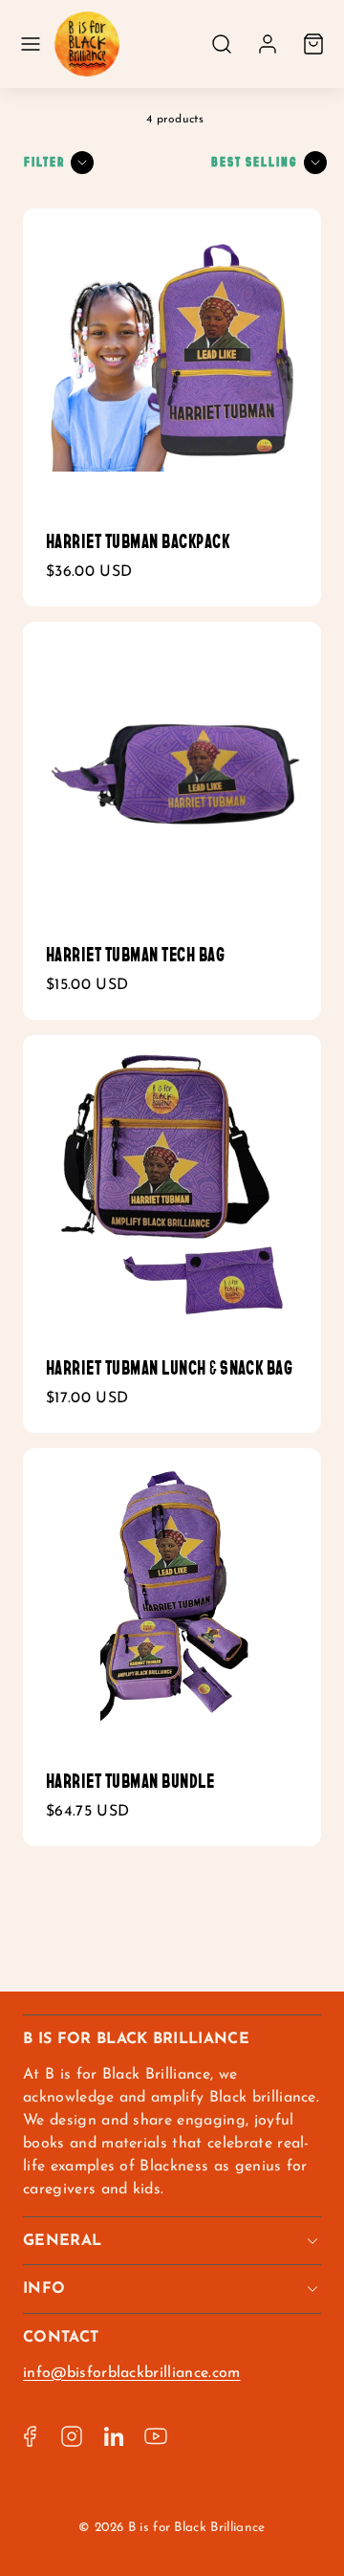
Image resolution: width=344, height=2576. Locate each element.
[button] (31, 44)
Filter (44, 162)
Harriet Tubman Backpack (138, 541)
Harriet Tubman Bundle (130, 1781)
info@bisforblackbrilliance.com (132, 2373)
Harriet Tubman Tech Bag (135, 955)
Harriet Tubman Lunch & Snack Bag (169, 1368)
